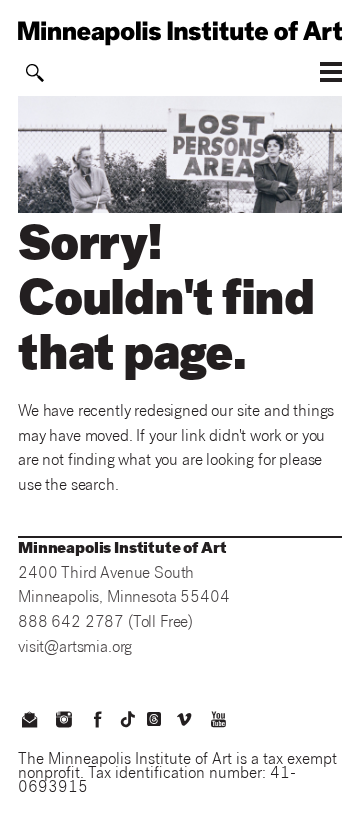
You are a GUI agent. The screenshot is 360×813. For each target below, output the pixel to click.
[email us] (29, 722)
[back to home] (180, 33)
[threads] (154, 719)
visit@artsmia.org (75, 648)
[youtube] (219, 722)
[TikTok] (128, 719)
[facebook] (98, 722)
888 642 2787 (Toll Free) (105, 623)
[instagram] (63, 722)
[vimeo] (184, 722)
